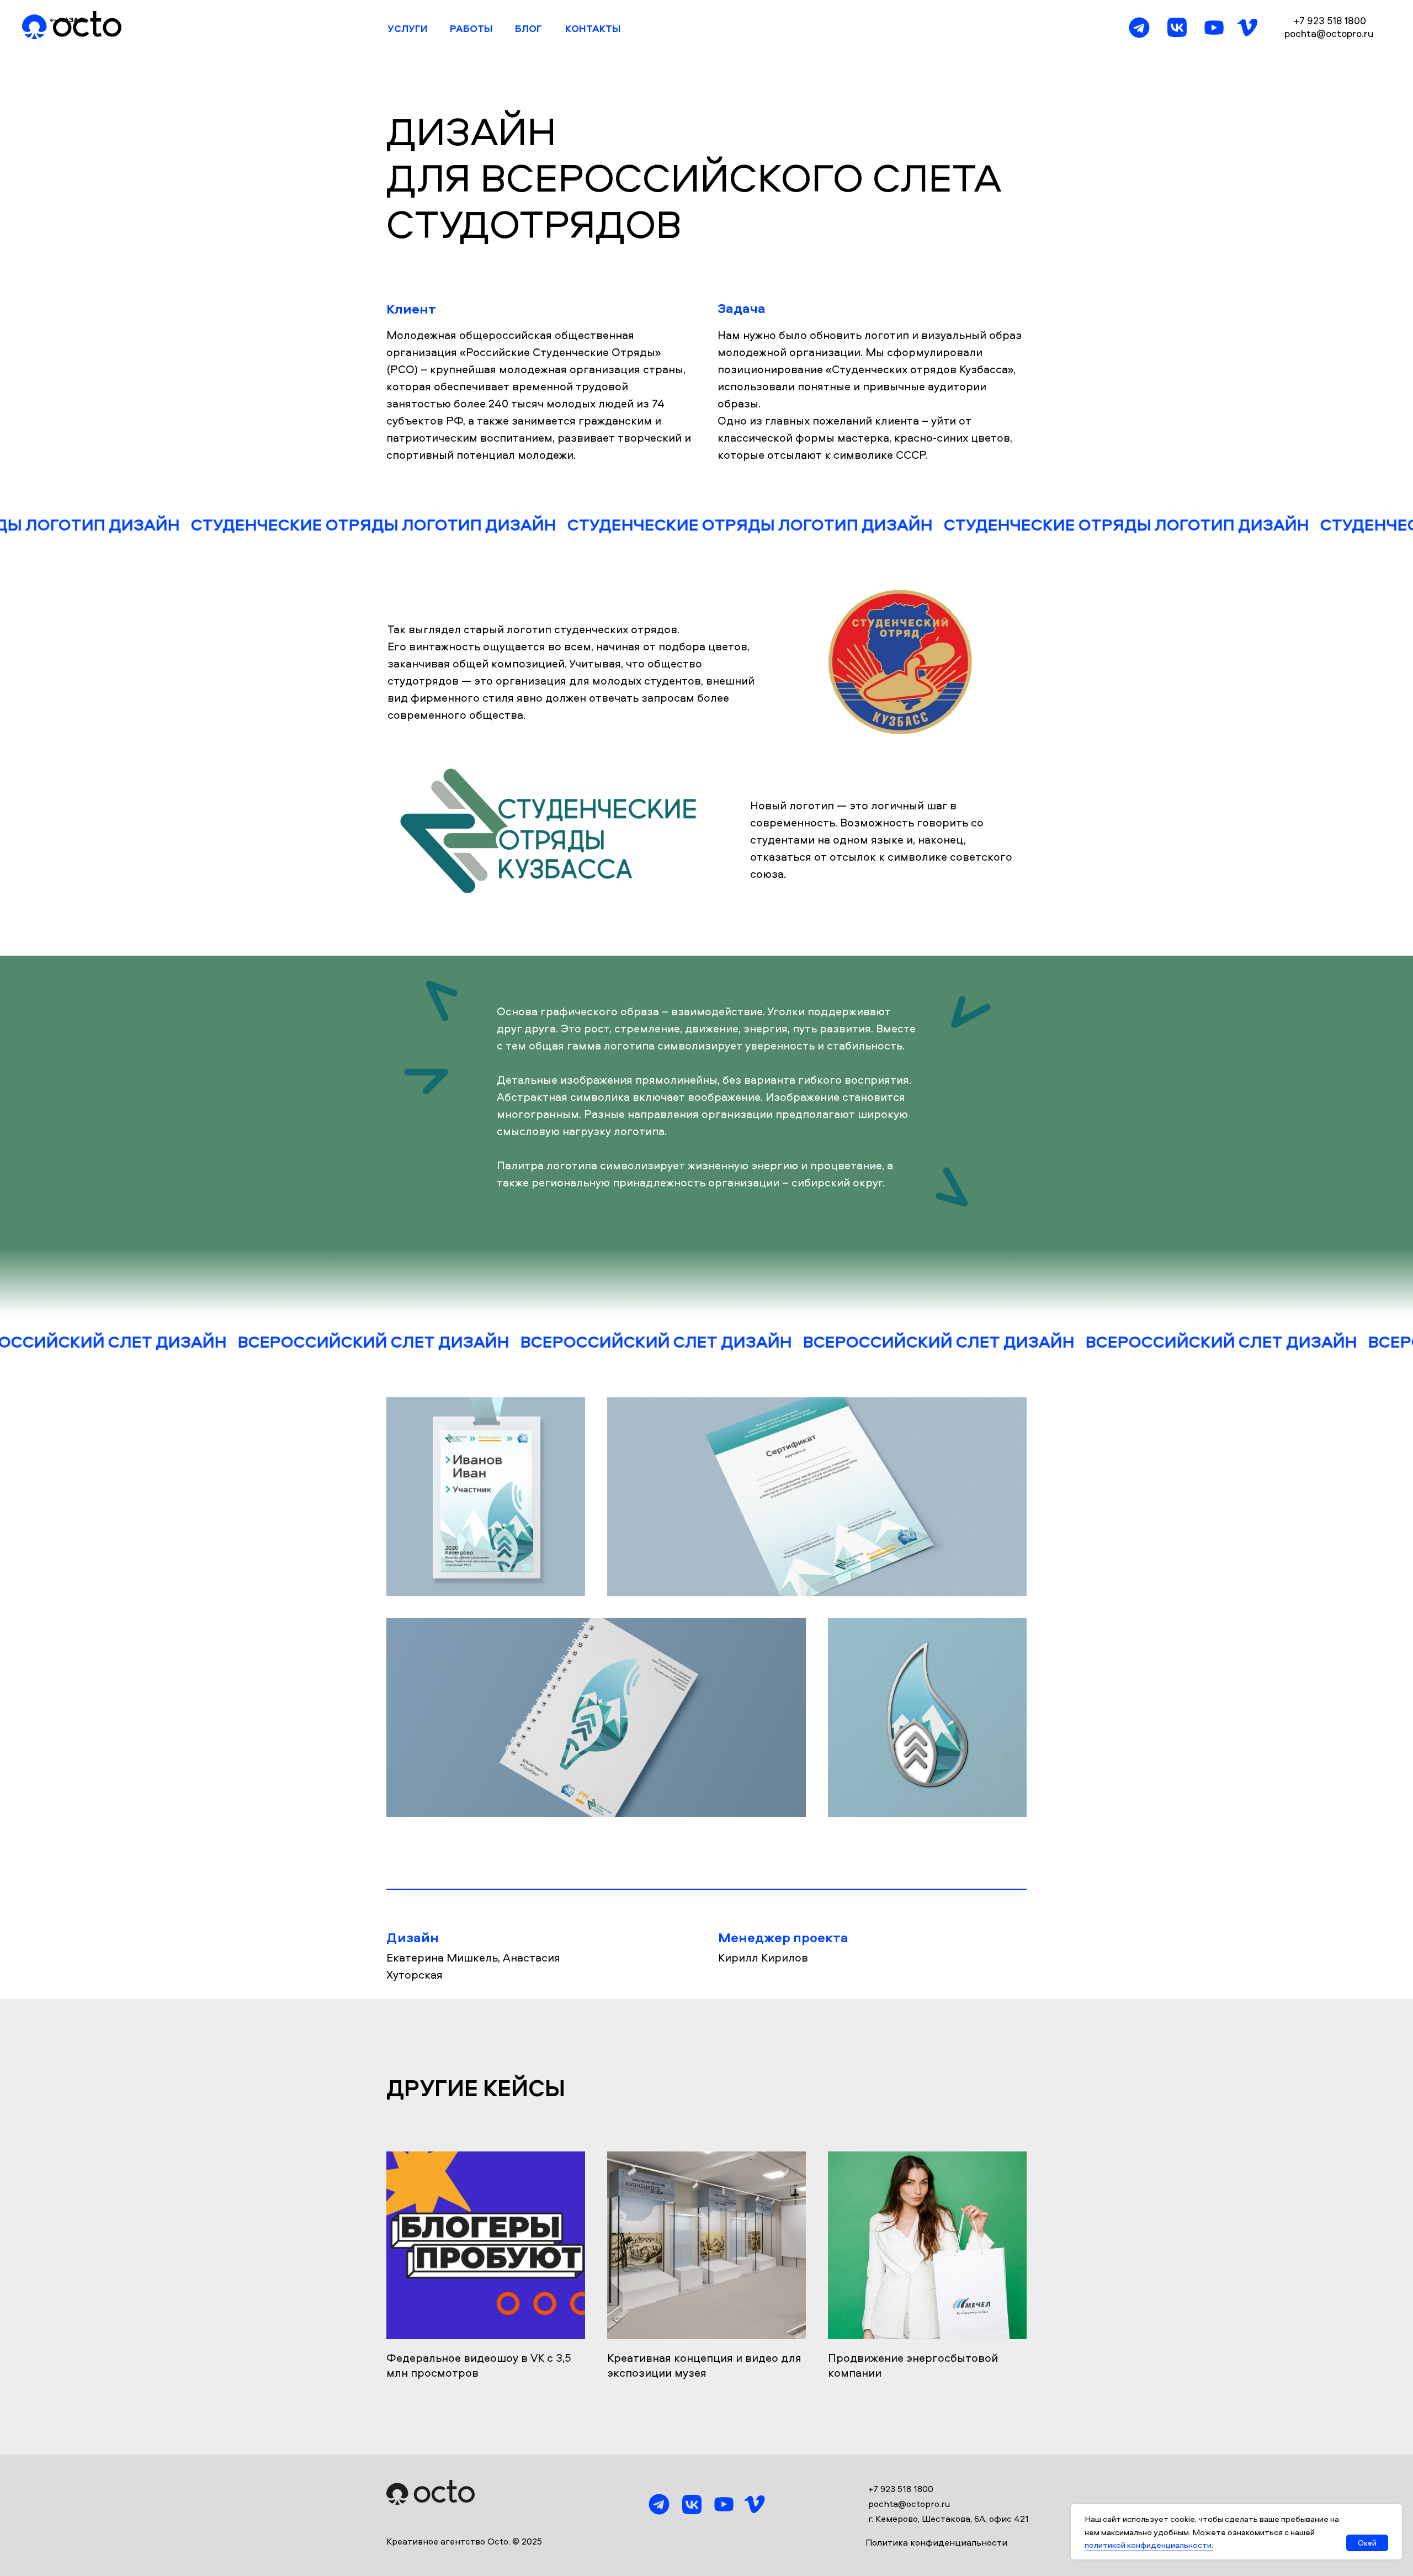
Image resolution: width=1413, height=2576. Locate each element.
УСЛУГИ (408, 28)
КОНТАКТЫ (593, 28)
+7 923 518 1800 (1330, 21)
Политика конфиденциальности (936, 2543)
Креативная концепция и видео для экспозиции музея (704, 2365)
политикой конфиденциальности (1148, 2545)
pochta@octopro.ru (1329, 33)
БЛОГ (528, 28)
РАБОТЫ (471, 28)
